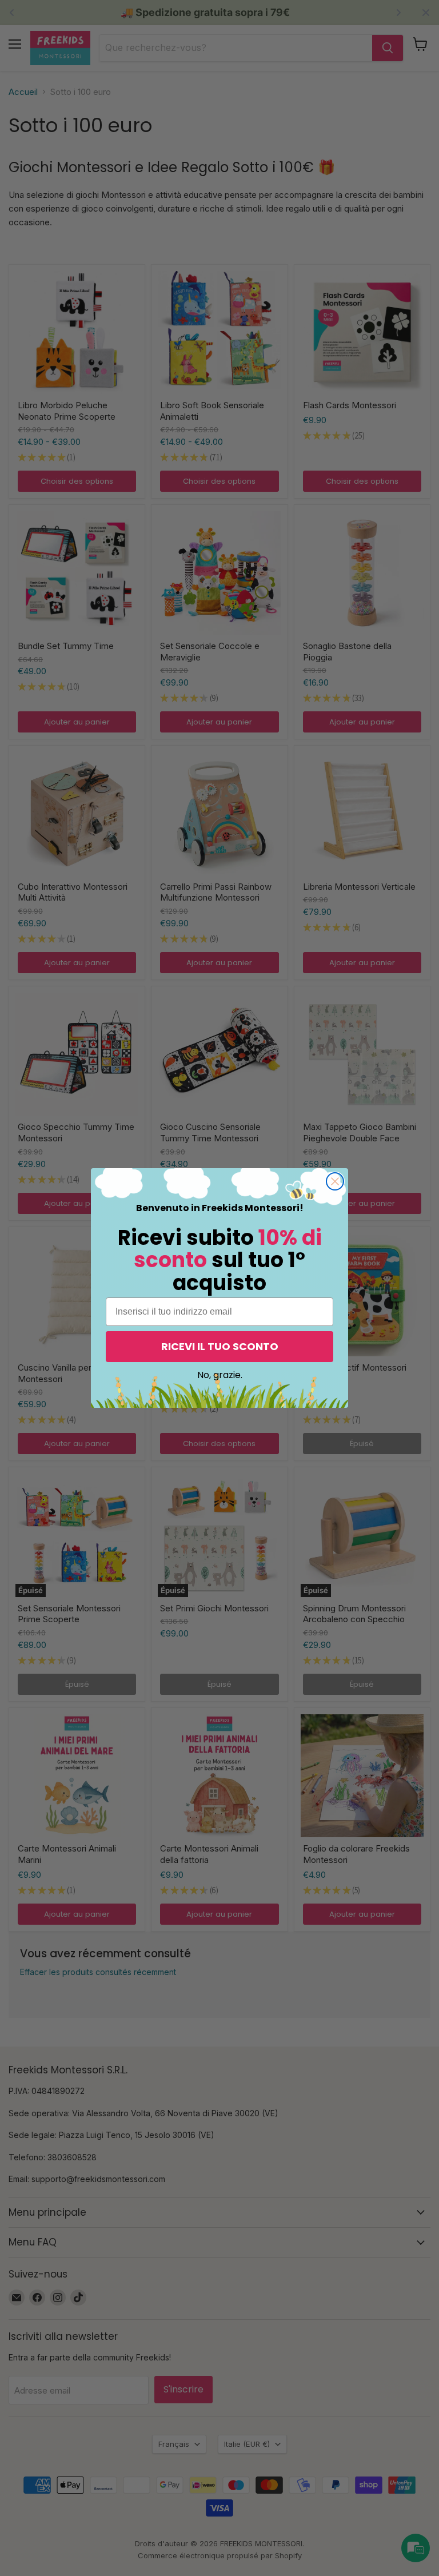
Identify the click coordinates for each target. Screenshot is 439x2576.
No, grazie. (220, 1375)
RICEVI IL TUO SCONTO (220, 1346)
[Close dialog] (335, 1181)
